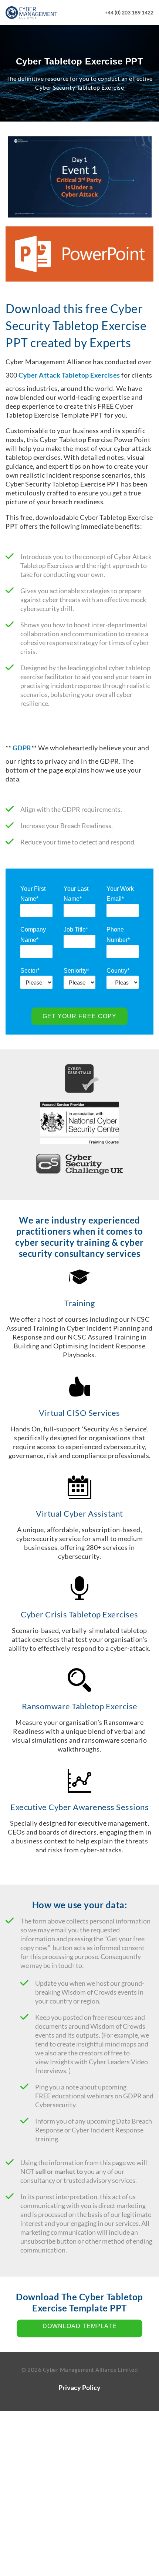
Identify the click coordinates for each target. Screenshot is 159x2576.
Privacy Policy (79, 2387)
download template (80, 2326)
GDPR (22, 748)
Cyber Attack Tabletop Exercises (69, 375)
